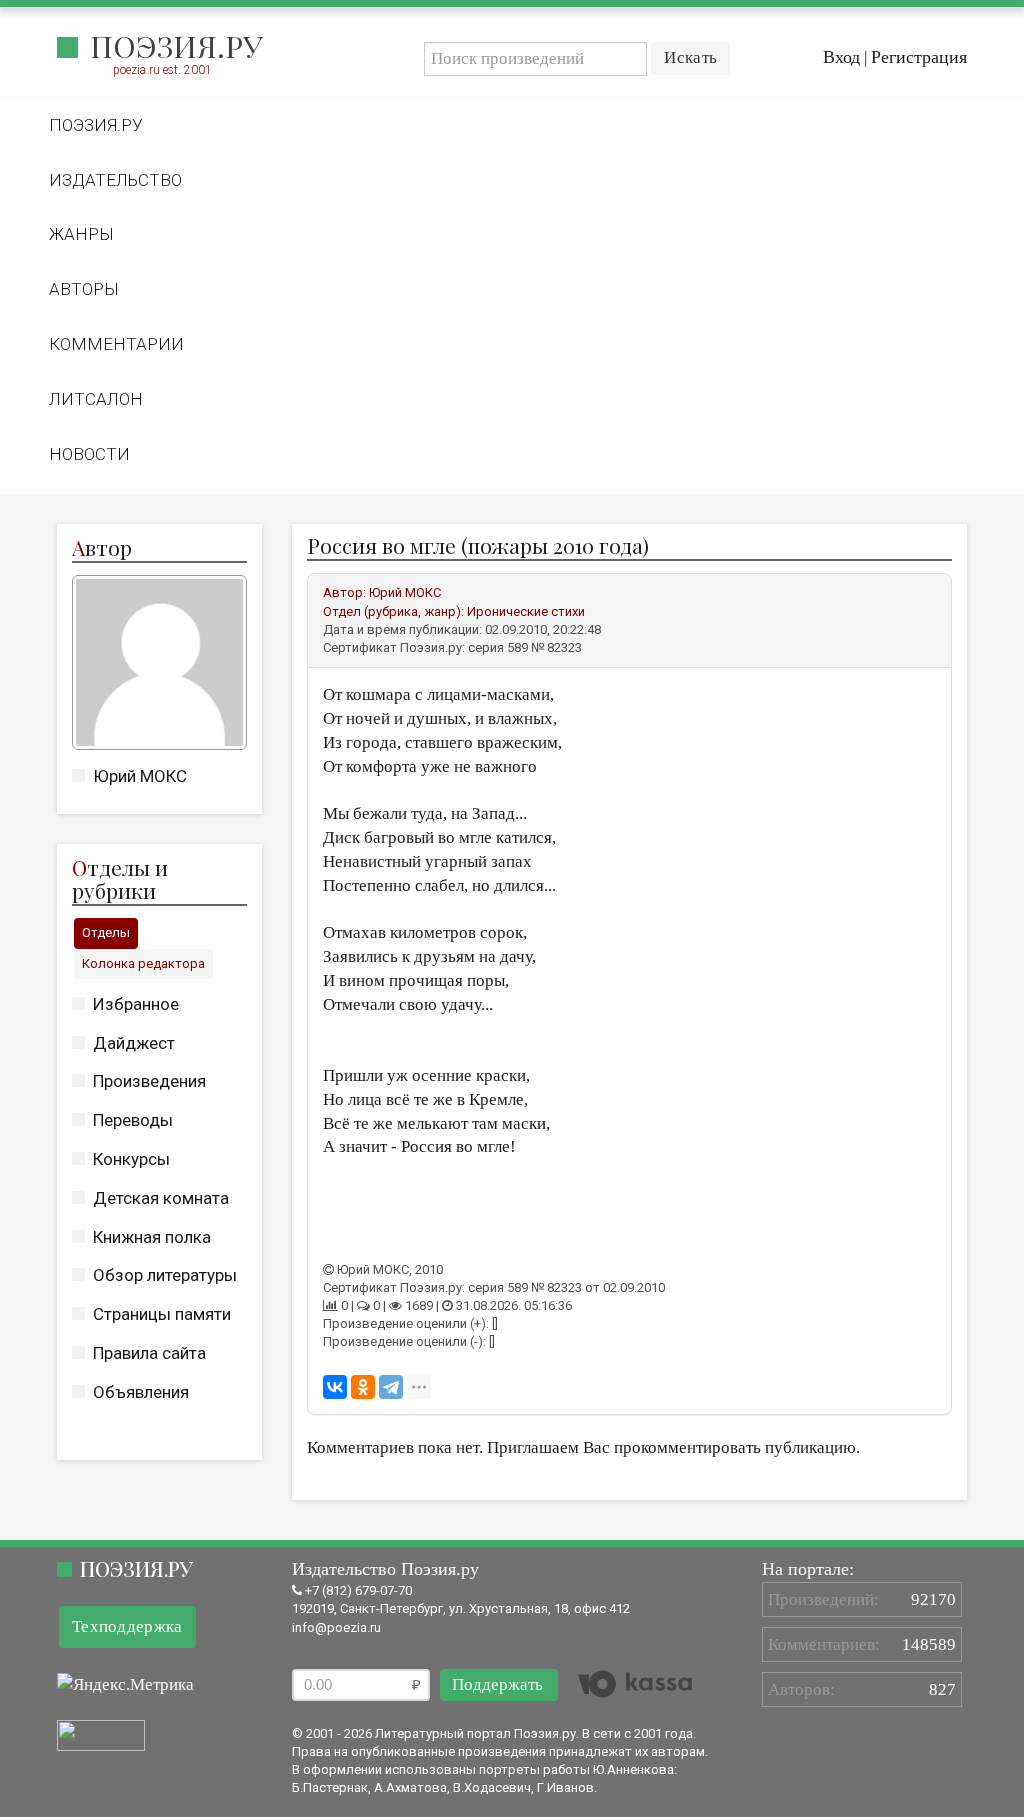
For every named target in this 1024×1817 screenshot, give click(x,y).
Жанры (81, 234)
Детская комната (161, 1198)
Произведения (149, 1081)
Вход (841, 57)
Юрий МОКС (140, 776)
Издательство (115, 180)
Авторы (84, 289)
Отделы (106, 932)
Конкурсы (131, 1159)
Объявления (141, 1392)
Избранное (136, 1004)
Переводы (133, 1120)
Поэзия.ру (176, 46)
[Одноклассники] (363, 1387)
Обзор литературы (165, 1275)
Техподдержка (127, 1626)
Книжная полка (152, 1237)
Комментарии (116, 344)
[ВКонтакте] (335, 1387)
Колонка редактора (143, 963)
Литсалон (96, 399)
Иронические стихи (526, 611)
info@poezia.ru (336, 1627)
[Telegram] (391, 1387)
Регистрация (919, 57)
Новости (89, 454)
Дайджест (134, 1043)
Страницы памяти (162, 1314)
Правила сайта (149, 1353)
